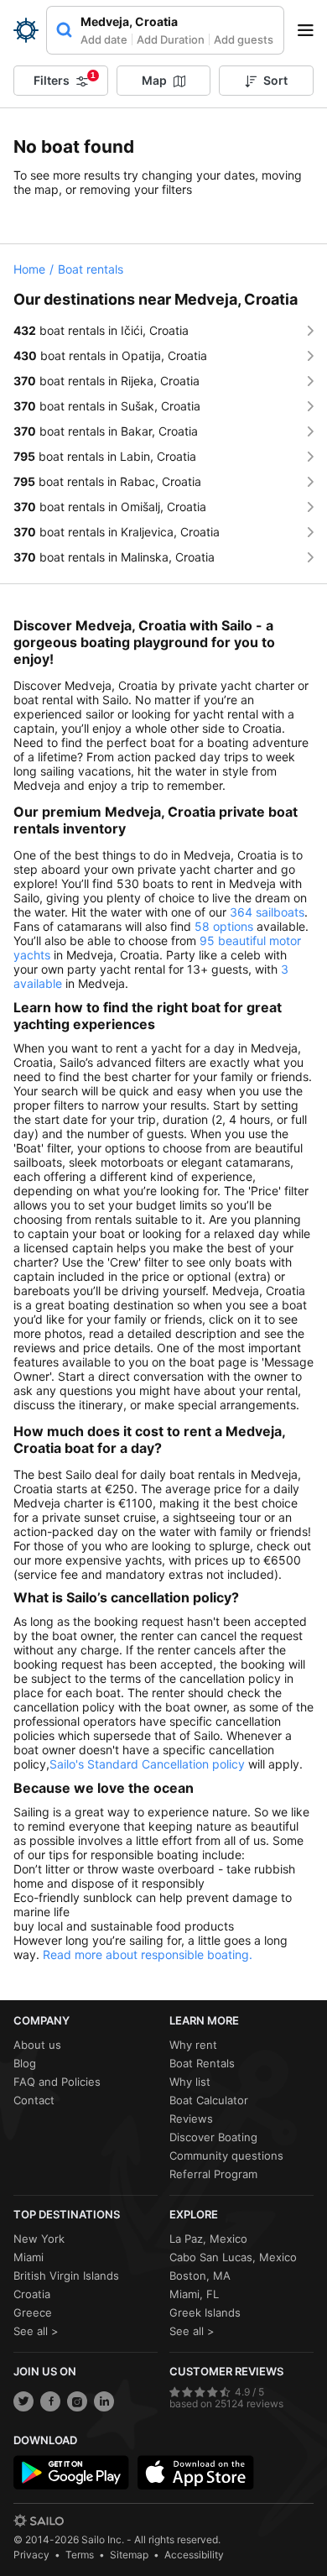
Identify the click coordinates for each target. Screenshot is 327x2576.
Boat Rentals (202, 2063)
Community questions (226, 2155)
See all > (36, 2331)
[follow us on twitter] (23, 2401)
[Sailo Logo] (26, 30)
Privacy (31, 2555)
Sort (275, 80)
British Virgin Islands (66, 2276)
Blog (25, 2063)
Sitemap (129, 2555)
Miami (29, 2257)
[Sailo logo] (39, 2521)
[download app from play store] (71, 2473)
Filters (65, 79)
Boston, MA (200, 2276)
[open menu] (311, 30)
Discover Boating (213, 2137)
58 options (224, 926)
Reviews (191, 2119)
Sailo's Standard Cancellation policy (147, 1764)
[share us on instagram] (77, 2401)
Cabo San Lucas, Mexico (233, 2257)
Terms (80, 2555)
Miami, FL (194, 2294)
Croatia (32, 2294)
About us (37, 2045)
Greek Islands (205, 2312)
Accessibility (194, 2555)
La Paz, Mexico (208, 2239)
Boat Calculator (209, 2100)
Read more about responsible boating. (148, 1954)
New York (39, 2239)
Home (29, 269)
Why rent (193, 2045)
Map (154, 80)
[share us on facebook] (50, 2401)
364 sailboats (267, 912)
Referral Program (213, 2174)
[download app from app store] (195, 2473)
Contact (34, 2100)
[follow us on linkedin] (104, 2401)
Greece (33, 2312)
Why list (190, 2082)
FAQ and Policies (57, 2082)
